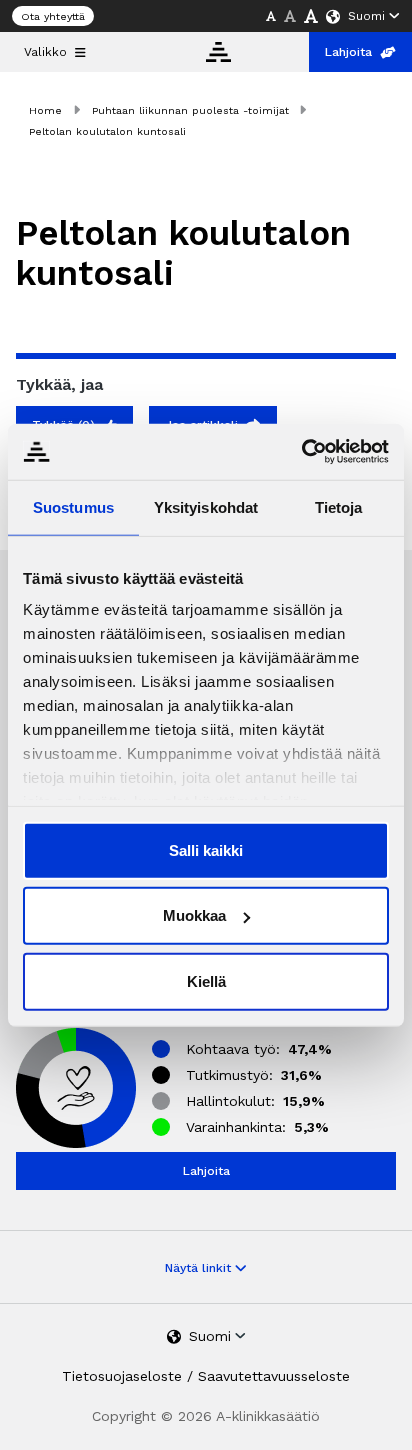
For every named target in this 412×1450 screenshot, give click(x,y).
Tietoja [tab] (339, 506)
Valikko (45, 52)
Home (45, 110)
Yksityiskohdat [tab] (206, 506)
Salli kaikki (206, 849)
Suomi (366, 16)
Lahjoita (348, 52)
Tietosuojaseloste (122, 1376)
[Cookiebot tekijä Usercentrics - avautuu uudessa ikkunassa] (301, 452)
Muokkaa (194, 915)
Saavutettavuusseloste (274, 1376)
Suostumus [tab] (73, 506)
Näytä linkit (200, 1268)
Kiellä (206, 980)
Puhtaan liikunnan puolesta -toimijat (190, 110)
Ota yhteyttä (53, 16)
